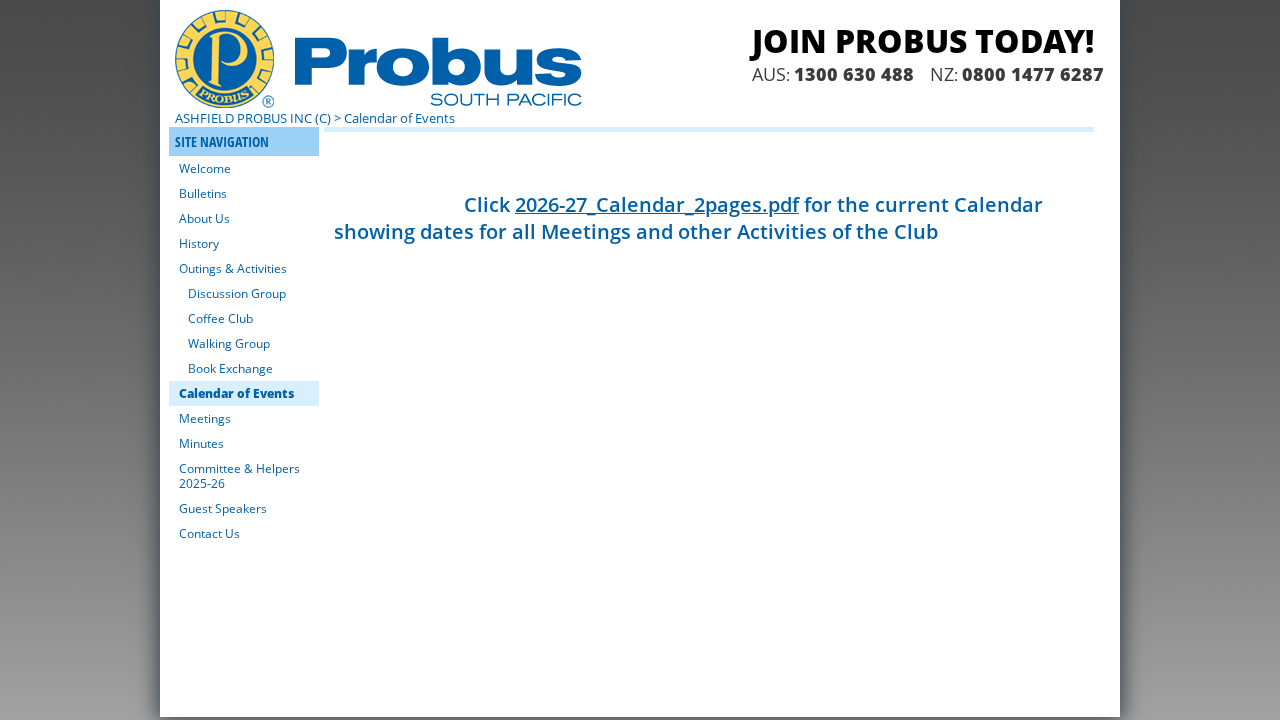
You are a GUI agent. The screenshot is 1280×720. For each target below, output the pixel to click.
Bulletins (203, 193)
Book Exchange (230, 368)
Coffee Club (220, 318)
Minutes (201, 443)
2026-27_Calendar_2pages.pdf (657, 204)
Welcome (205, 168)
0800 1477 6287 (1033, 74)
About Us (204, 218)
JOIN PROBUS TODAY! (923, 40)
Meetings (205, 418)
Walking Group (229, 343)
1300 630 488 (854, 74)
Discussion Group (237, 293)
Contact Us (209, 533)
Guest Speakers (223, 508)
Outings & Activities (233, 268)
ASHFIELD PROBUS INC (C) (253, 118)
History (199, 243)
